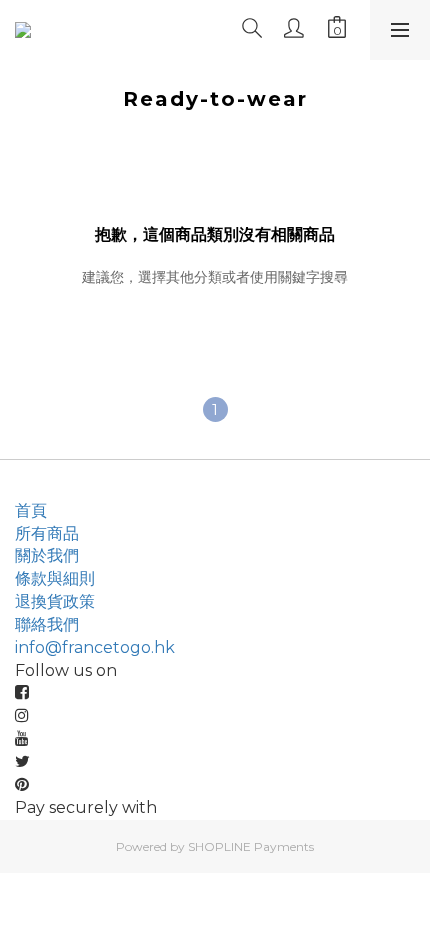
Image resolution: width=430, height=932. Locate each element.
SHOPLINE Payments (251, 846)
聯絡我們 (47, 624)
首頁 (31, 510)
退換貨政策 (55, 601)
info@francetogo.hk (95, 647)
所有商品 (47, 533)
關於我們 (47, 555)
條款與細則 (55, 578)
